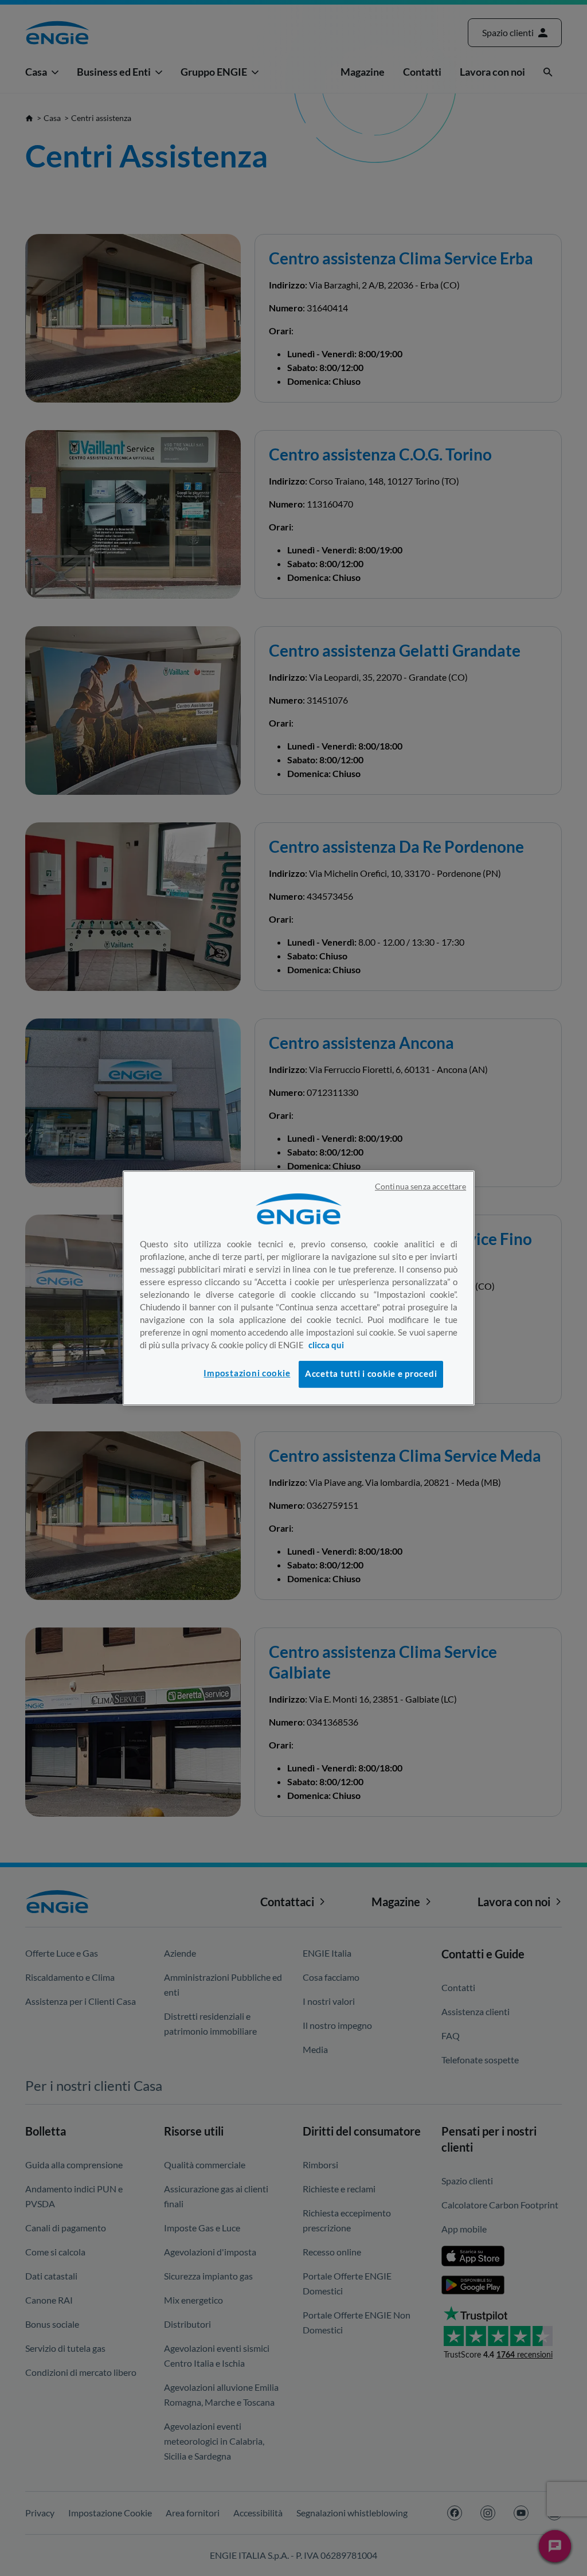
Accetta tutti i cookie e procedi (371, 1374)
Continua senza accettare (420, 1186)
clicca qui (326, 1345)
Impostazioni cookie (247, 1373)
